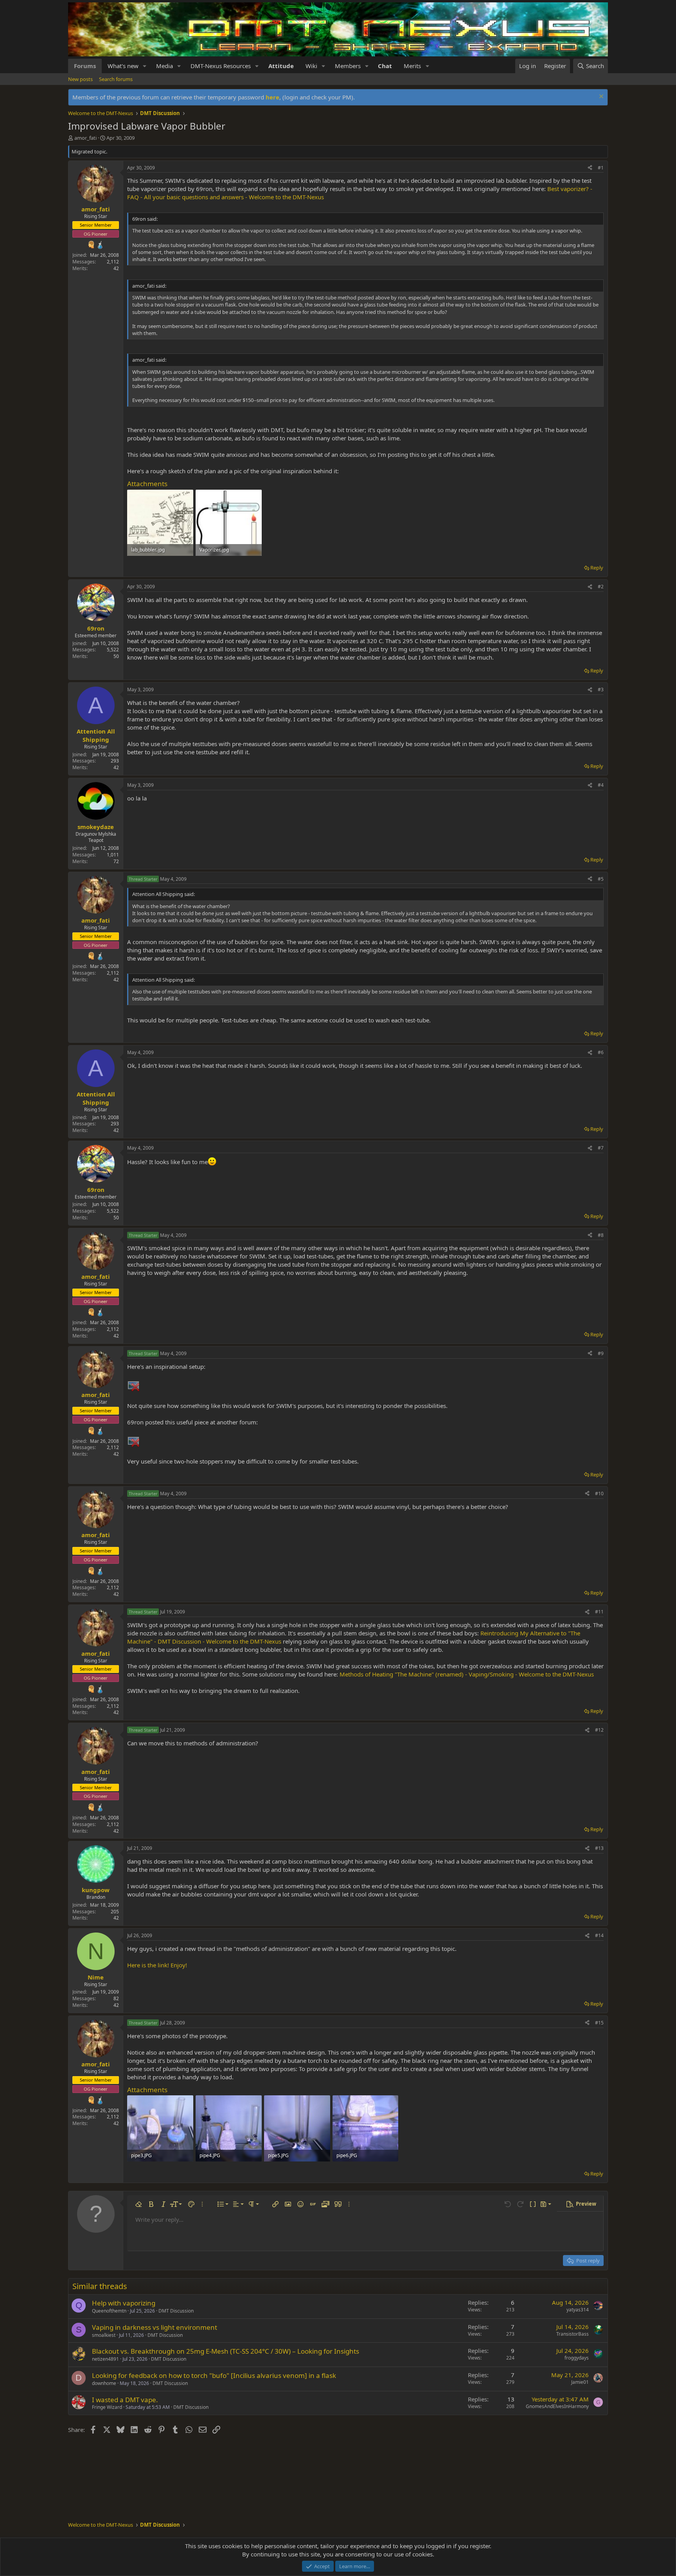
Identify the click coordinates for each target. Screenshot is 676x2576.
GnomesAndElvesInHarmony (557, 2406)
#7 (601, 1148)
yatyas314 (578, 2310)
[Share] (590, 168)
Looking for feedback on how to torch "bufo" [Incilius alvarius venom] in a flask (214, 2375)
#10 (599, 1494)
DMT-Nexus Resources (221, 66)
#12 (599, 1730)
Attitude (281, 66)
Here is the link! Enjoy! (157, 1965)
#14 (599, 1935)
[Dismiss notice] (600, 97)
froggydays (577, 2358)
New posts (80, 79)
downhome (104, 2383)
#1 (601, 168)
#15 (599, 2023)
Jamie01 (580, 2382)
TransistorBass (573, 2334)
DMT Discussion (176, 2311)
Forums (85, 66)
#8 (601, 1235)
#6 (601, 1052)
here (272, 97)
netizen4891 (105, 2359)
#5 (601, 879)
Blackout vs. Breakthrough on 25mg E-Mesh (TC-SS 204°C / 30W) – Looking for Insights (226, 2351)
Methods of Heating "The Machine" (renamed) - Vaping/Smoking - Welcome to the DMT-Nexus (467, 1674)
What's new (123, 66)
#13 (599, 1848)
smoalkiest (104, 2335)
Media (165, 66)
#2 (601, 587)
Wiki (311, 66)
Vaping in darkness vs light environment (155, 2327)
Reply (597, 568)
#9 (601, 1353)
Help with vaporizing (124, 2303)
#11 (599, 1612)
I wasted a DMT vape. (125, 2400)
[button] (145, 66)
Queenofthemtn (109, 2311)
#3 (601, 690)
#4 (601, 785)
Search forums (116, 79)
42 (116, 268)
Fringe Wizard (107, 2407)
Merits (412, 66)
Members (348, 66)
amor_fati (85, 138)
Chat (385, 66)
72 (116, 861)
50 (116, 656)
